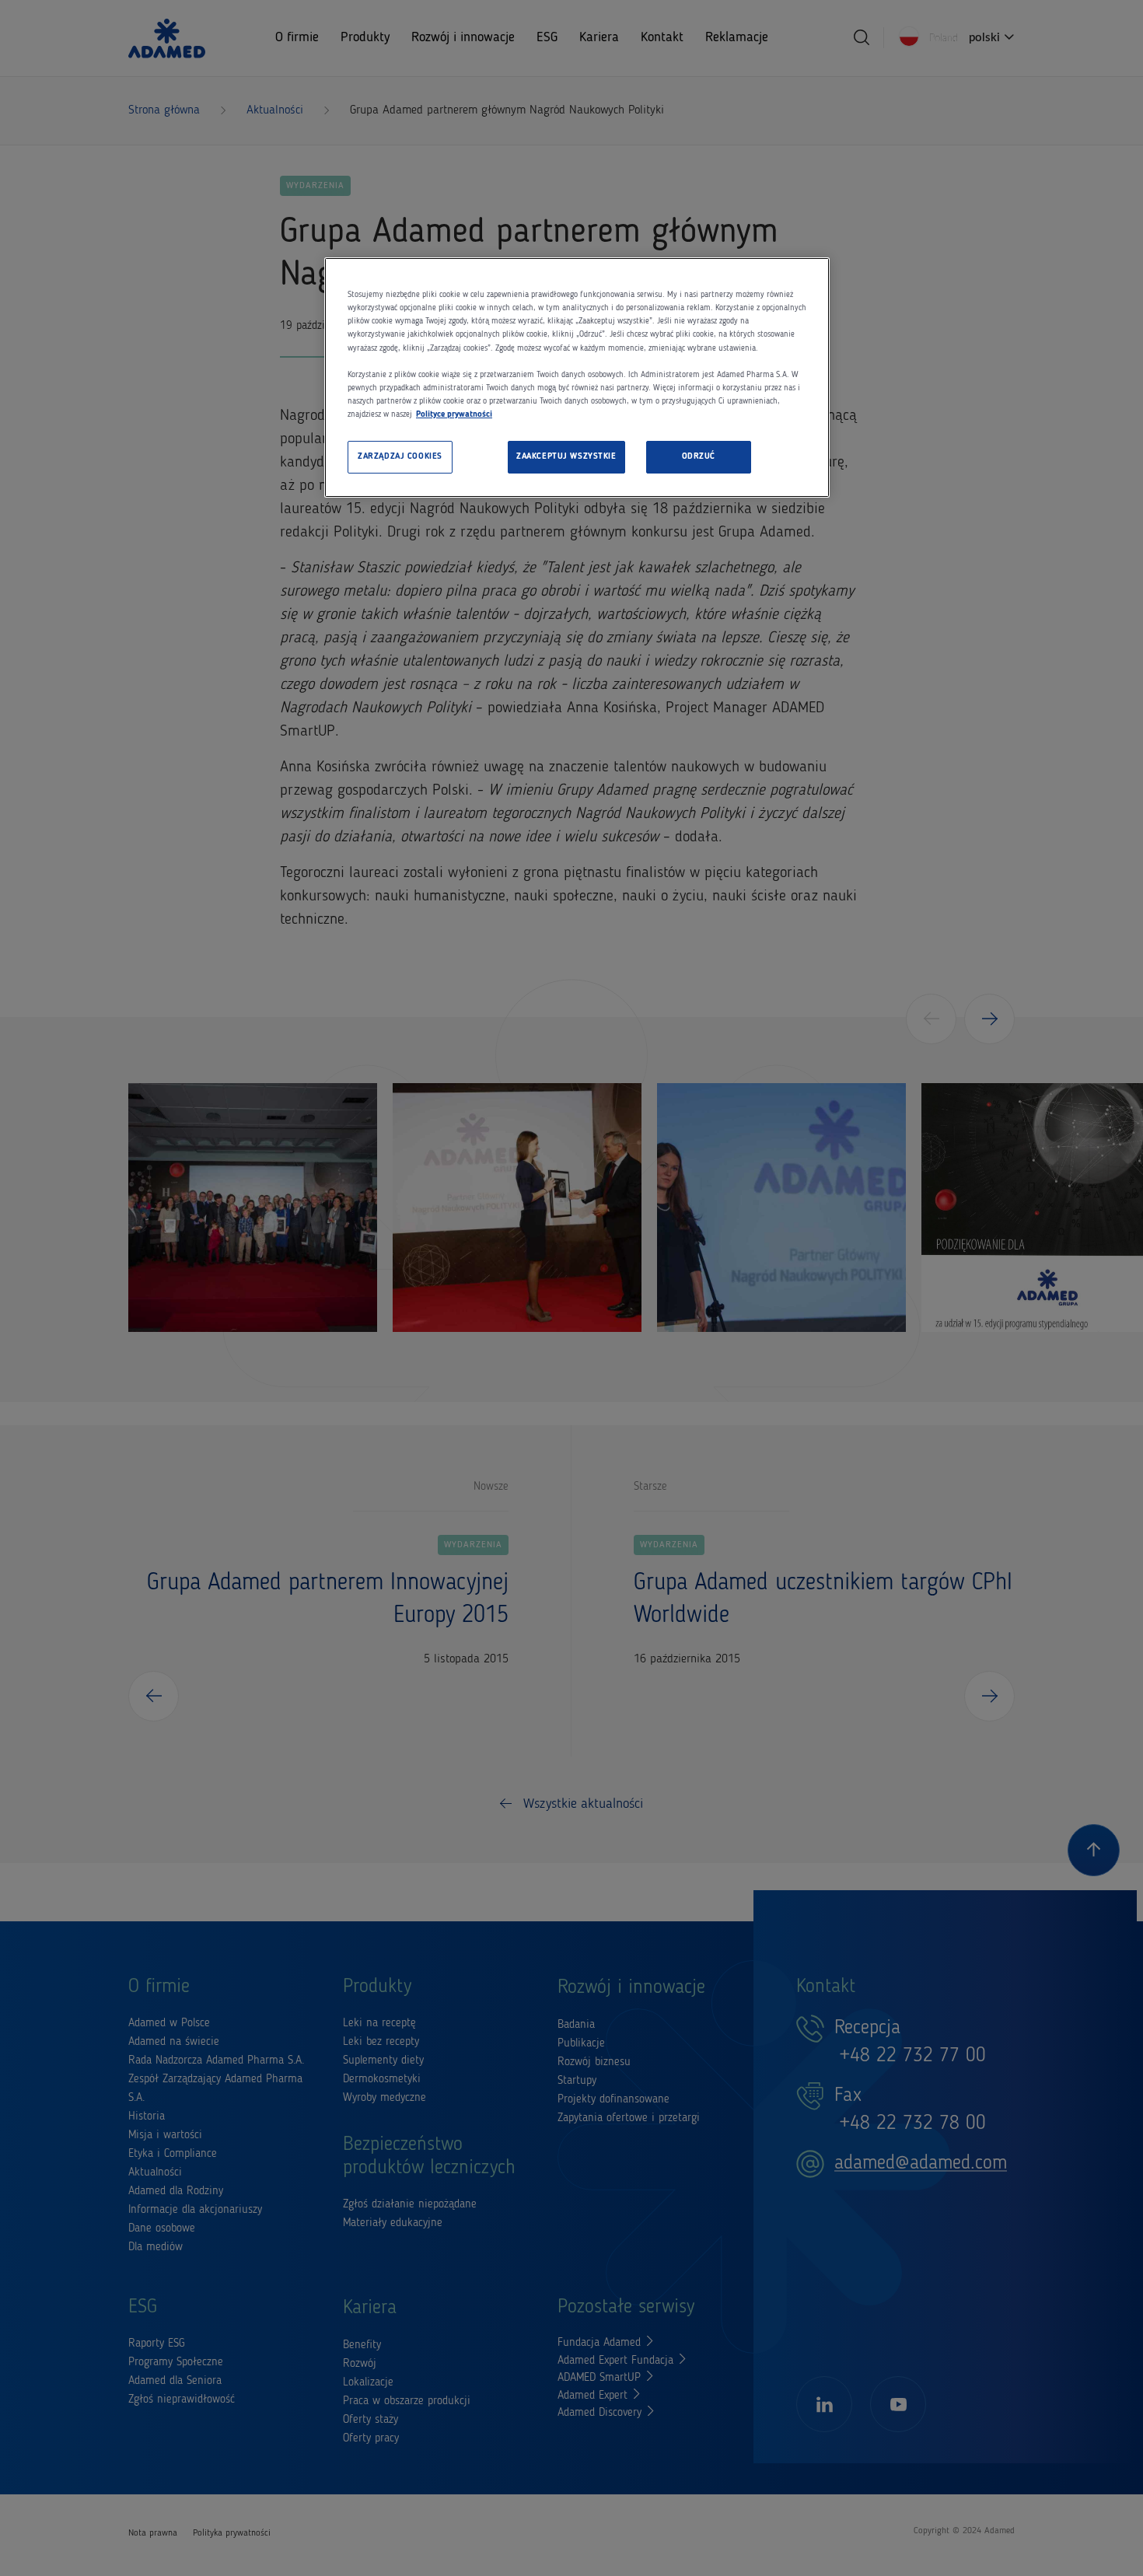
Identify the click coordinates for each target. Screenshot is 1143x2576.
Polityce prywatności (454, 414)
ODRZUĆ (699, 456)
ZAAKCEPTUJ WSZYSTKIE (566, 456)
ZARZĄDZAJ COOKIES (400, 456)
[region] (577, 377)
